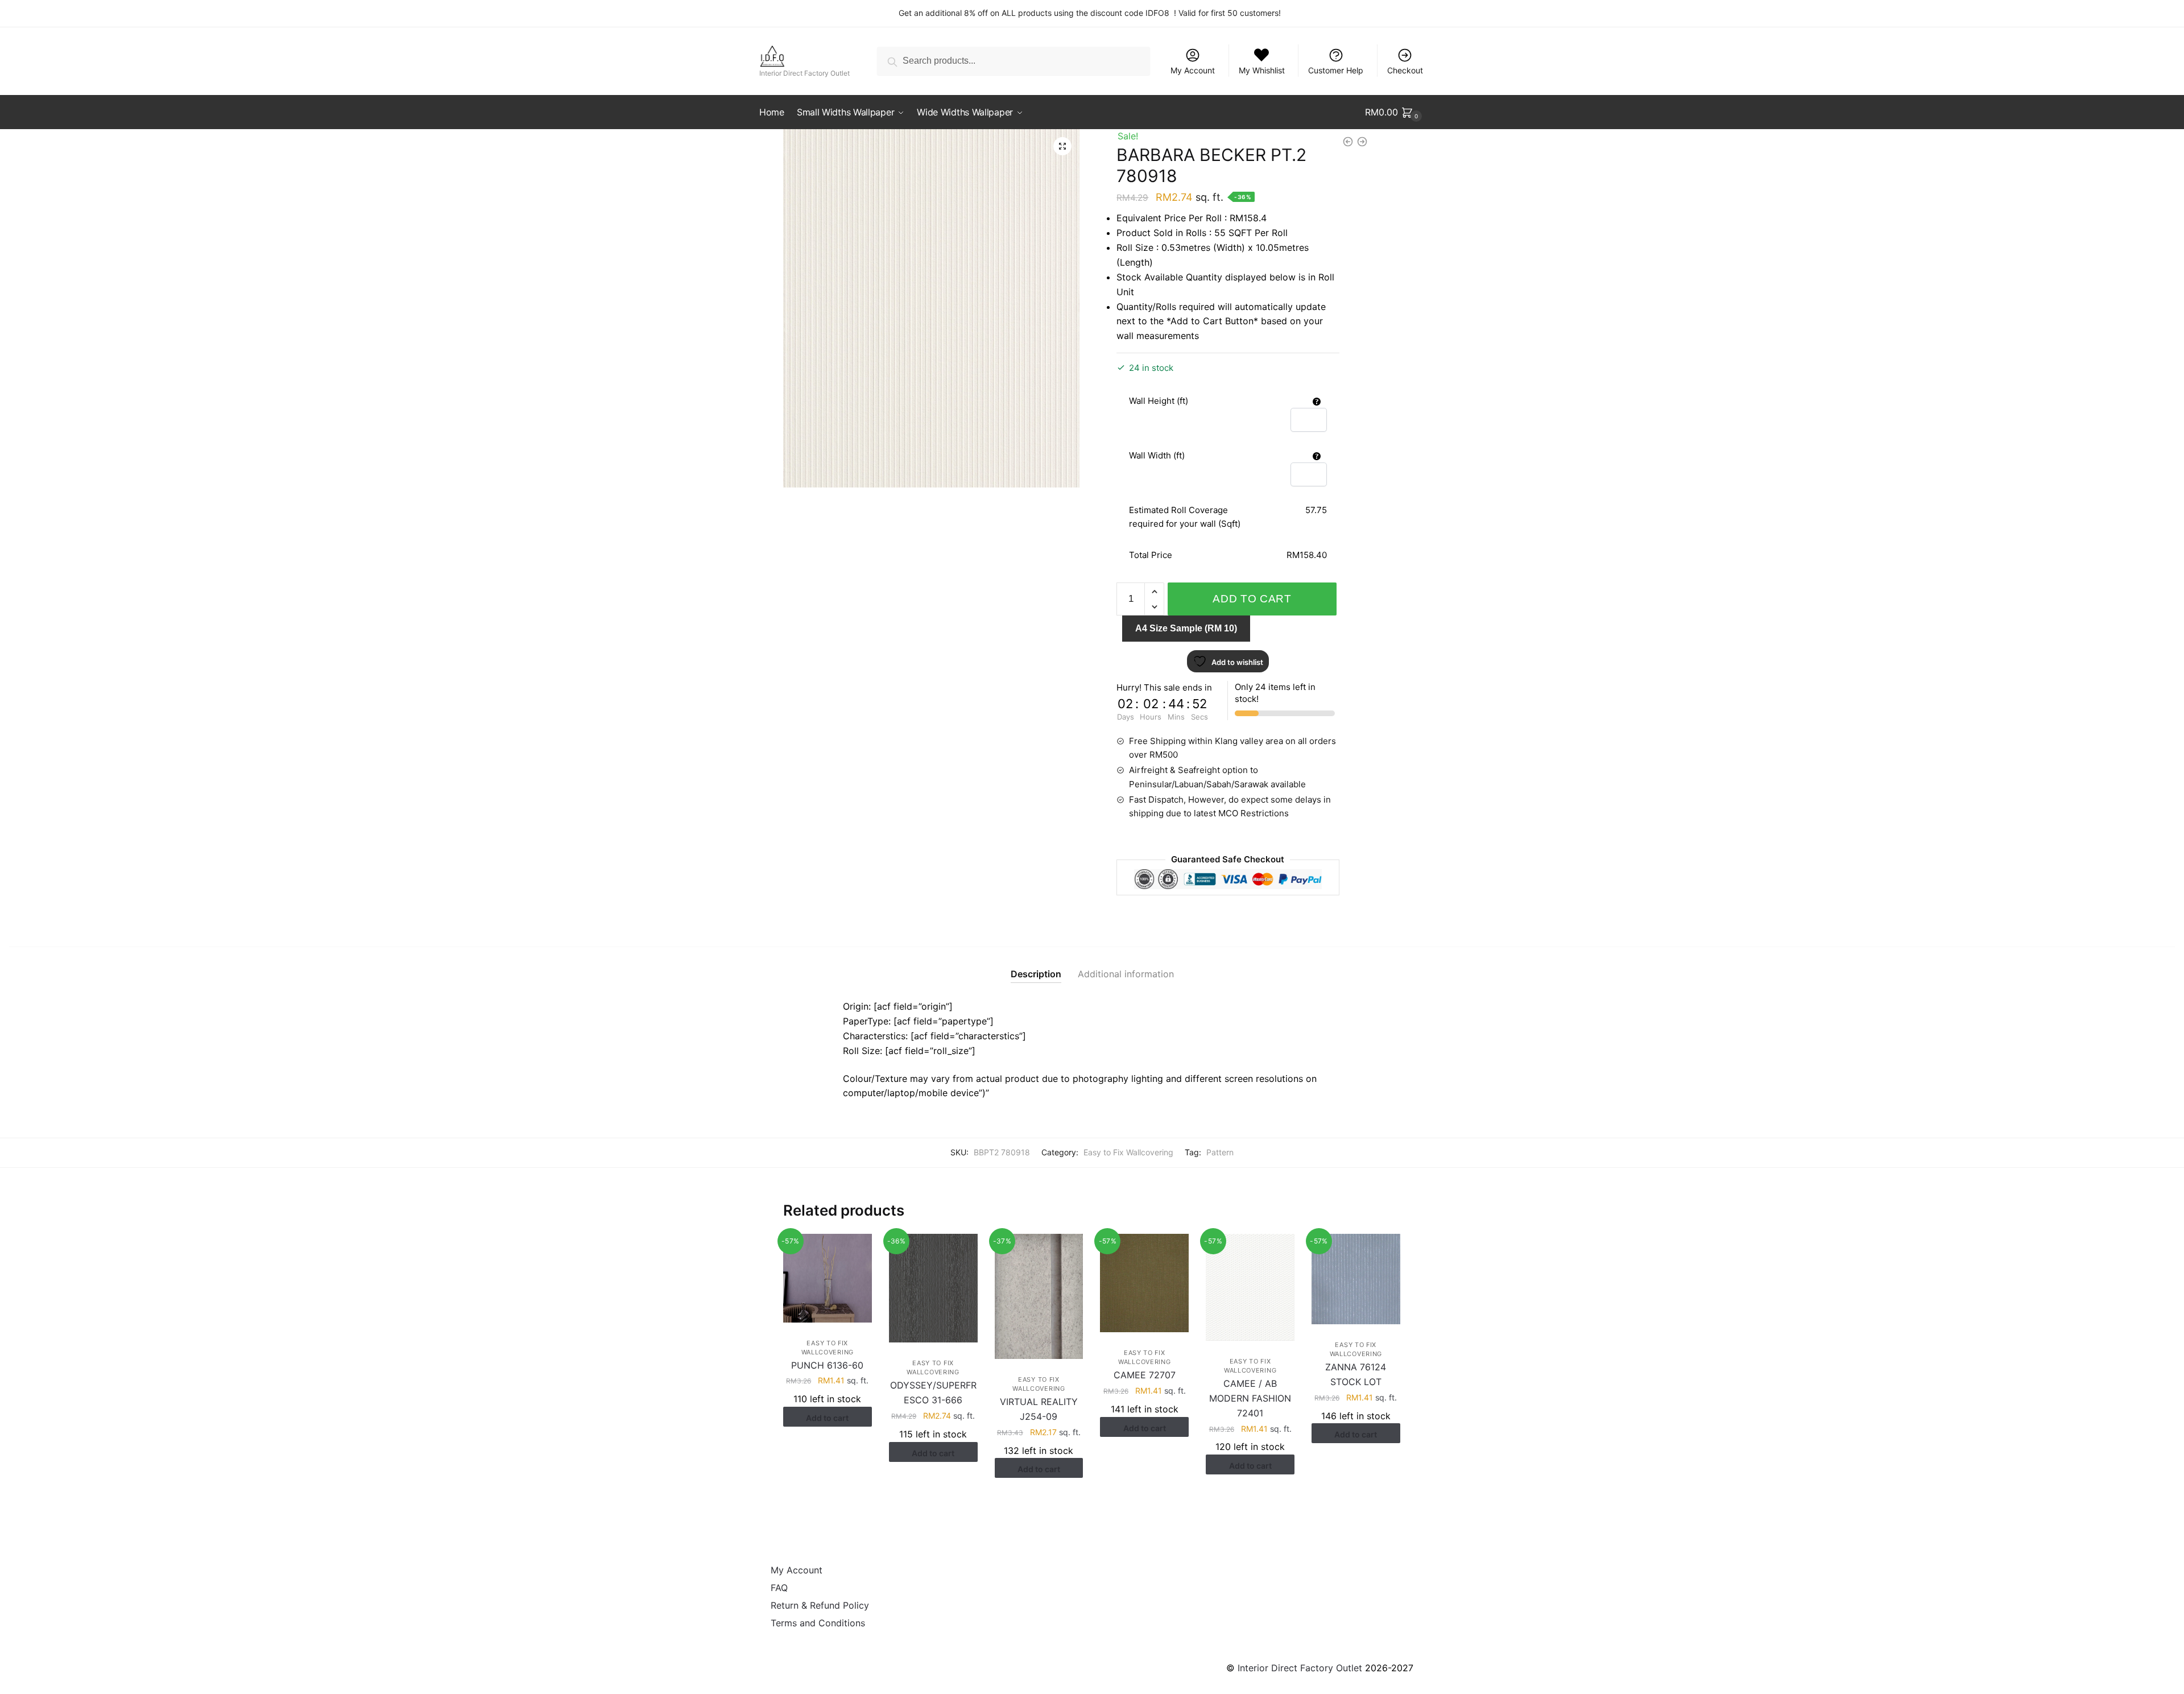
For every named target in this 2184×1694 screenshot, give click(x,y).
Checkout (1405, 70)
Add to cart (1252, 599)
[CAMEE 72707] (1144, 1283)
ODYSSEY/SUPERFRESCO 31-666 (933, 1393)
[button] (1062, 146)
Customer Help (1336, 70)
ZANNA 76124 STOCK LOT (1356, 1374)
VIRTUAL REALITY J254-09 (1039, 1409)
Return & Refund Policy (820, 1605)
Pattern (1220, 1152)
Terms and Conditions (818, 1623)
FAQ (779, 1588)
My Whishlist (1262, 70)
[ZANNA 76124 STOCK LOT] (1356, 1279)
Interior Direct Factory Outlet (1300, 1668)
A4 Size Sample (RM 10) (1186, 628)
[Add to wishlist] (858, 1248)
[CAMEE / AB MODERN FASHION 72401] (1250, 1287)
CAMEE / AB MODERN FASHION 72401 (1250, 1398)
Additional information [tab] (1126, 974)
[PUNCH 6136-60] (828, 1278)
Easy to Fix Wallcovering (1128, 1152)
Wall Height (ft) (1159, 401)
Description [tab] (1036, 974)
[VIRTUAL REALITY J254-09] (1039, 1296)
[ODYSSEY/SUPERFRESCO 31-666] (933, 1288)
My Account (1193, 70)
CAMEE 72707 (1145, 1375)
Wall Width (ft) (1157, 455)
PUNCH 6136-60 (827, 1365)
